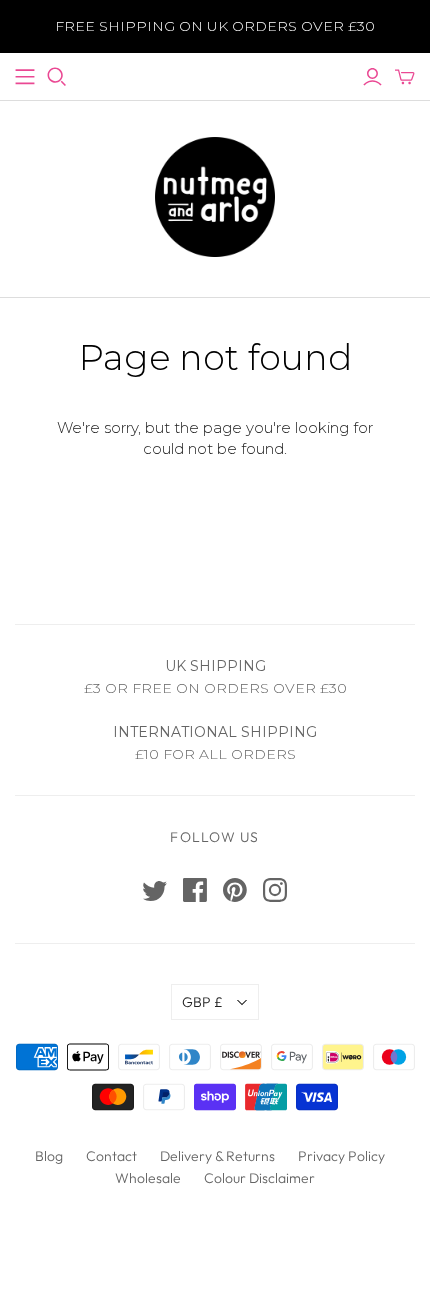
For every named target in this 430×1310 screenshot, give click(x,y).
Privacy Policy (341, 1156)
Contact (111, 1156)
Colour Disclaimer (259, 1178)
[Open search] (57, 77)
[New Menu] (25, 77)
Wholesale (148, 1178)
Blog (49, 1156)
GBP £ (202, 1002)
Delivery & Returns (217, 1156)
